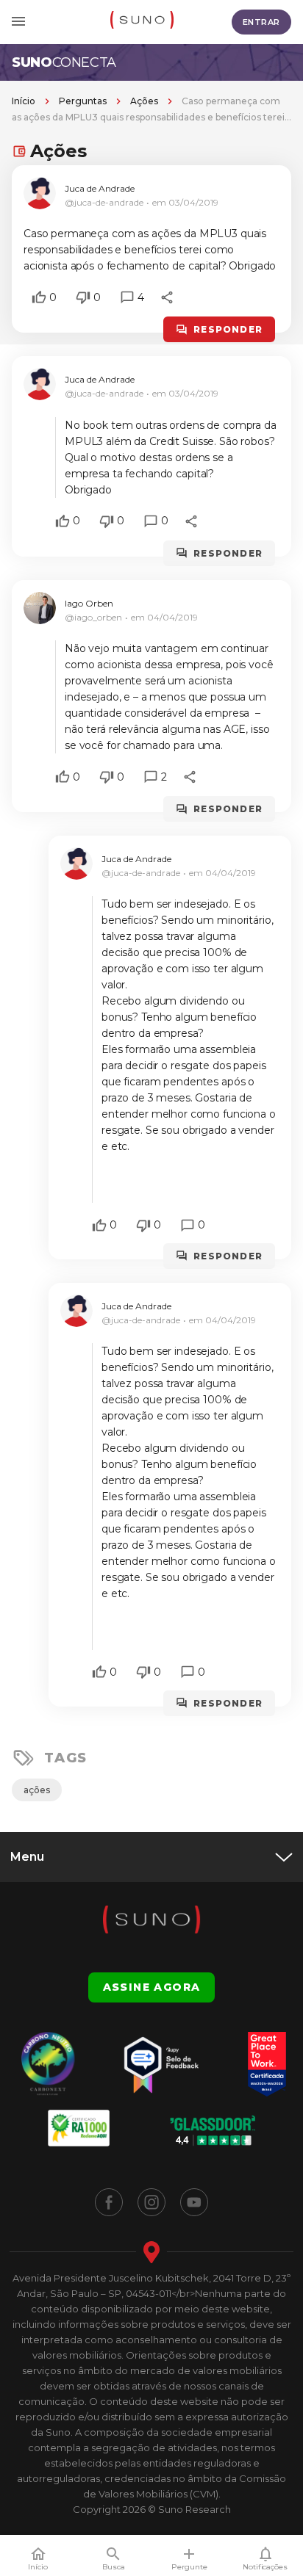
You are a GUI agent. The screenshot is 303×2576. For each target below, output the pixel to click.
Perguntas (83, 101)
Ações (144, 101)
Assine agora (152, 1987)
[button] (39, 297)
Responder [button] (228, 329)
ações (37, 1790)
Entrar (261, 22)
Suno (64, 62)
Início (24, 101)
